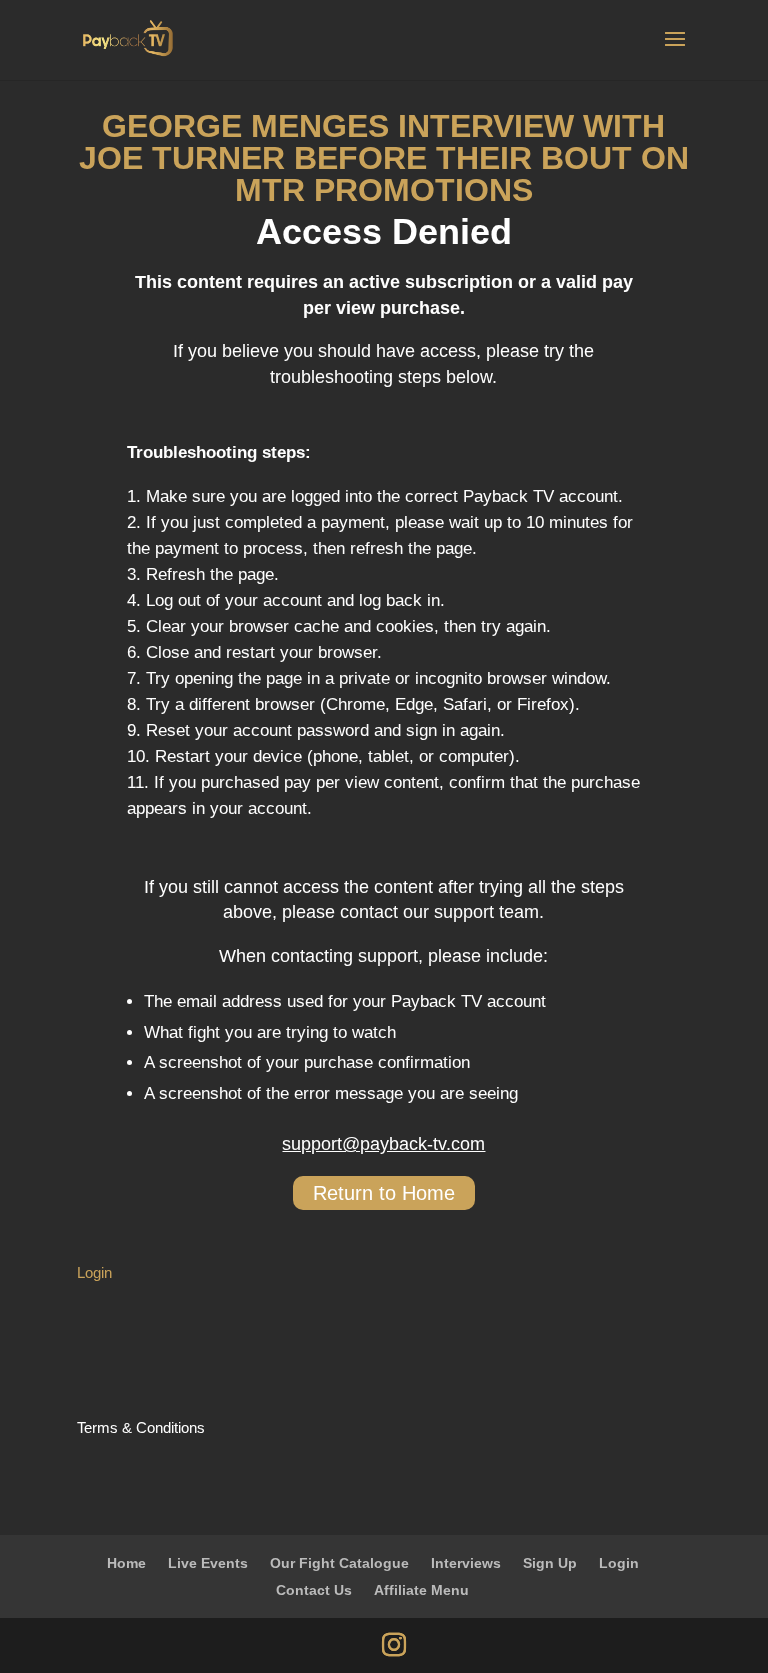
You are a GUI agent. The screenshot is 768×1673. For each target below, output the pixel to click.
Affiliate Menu (421, 1590)
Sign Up (550, 1563)
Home (126, 1563)
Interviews (466, 1563)
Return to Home (384, 1193)
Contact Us (314, 1590)
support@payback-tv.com (383, 1144)
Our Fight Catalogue (339, 1563)
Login (94, 1272)
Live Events (208, 1563)
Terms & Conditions (141, 1427)
